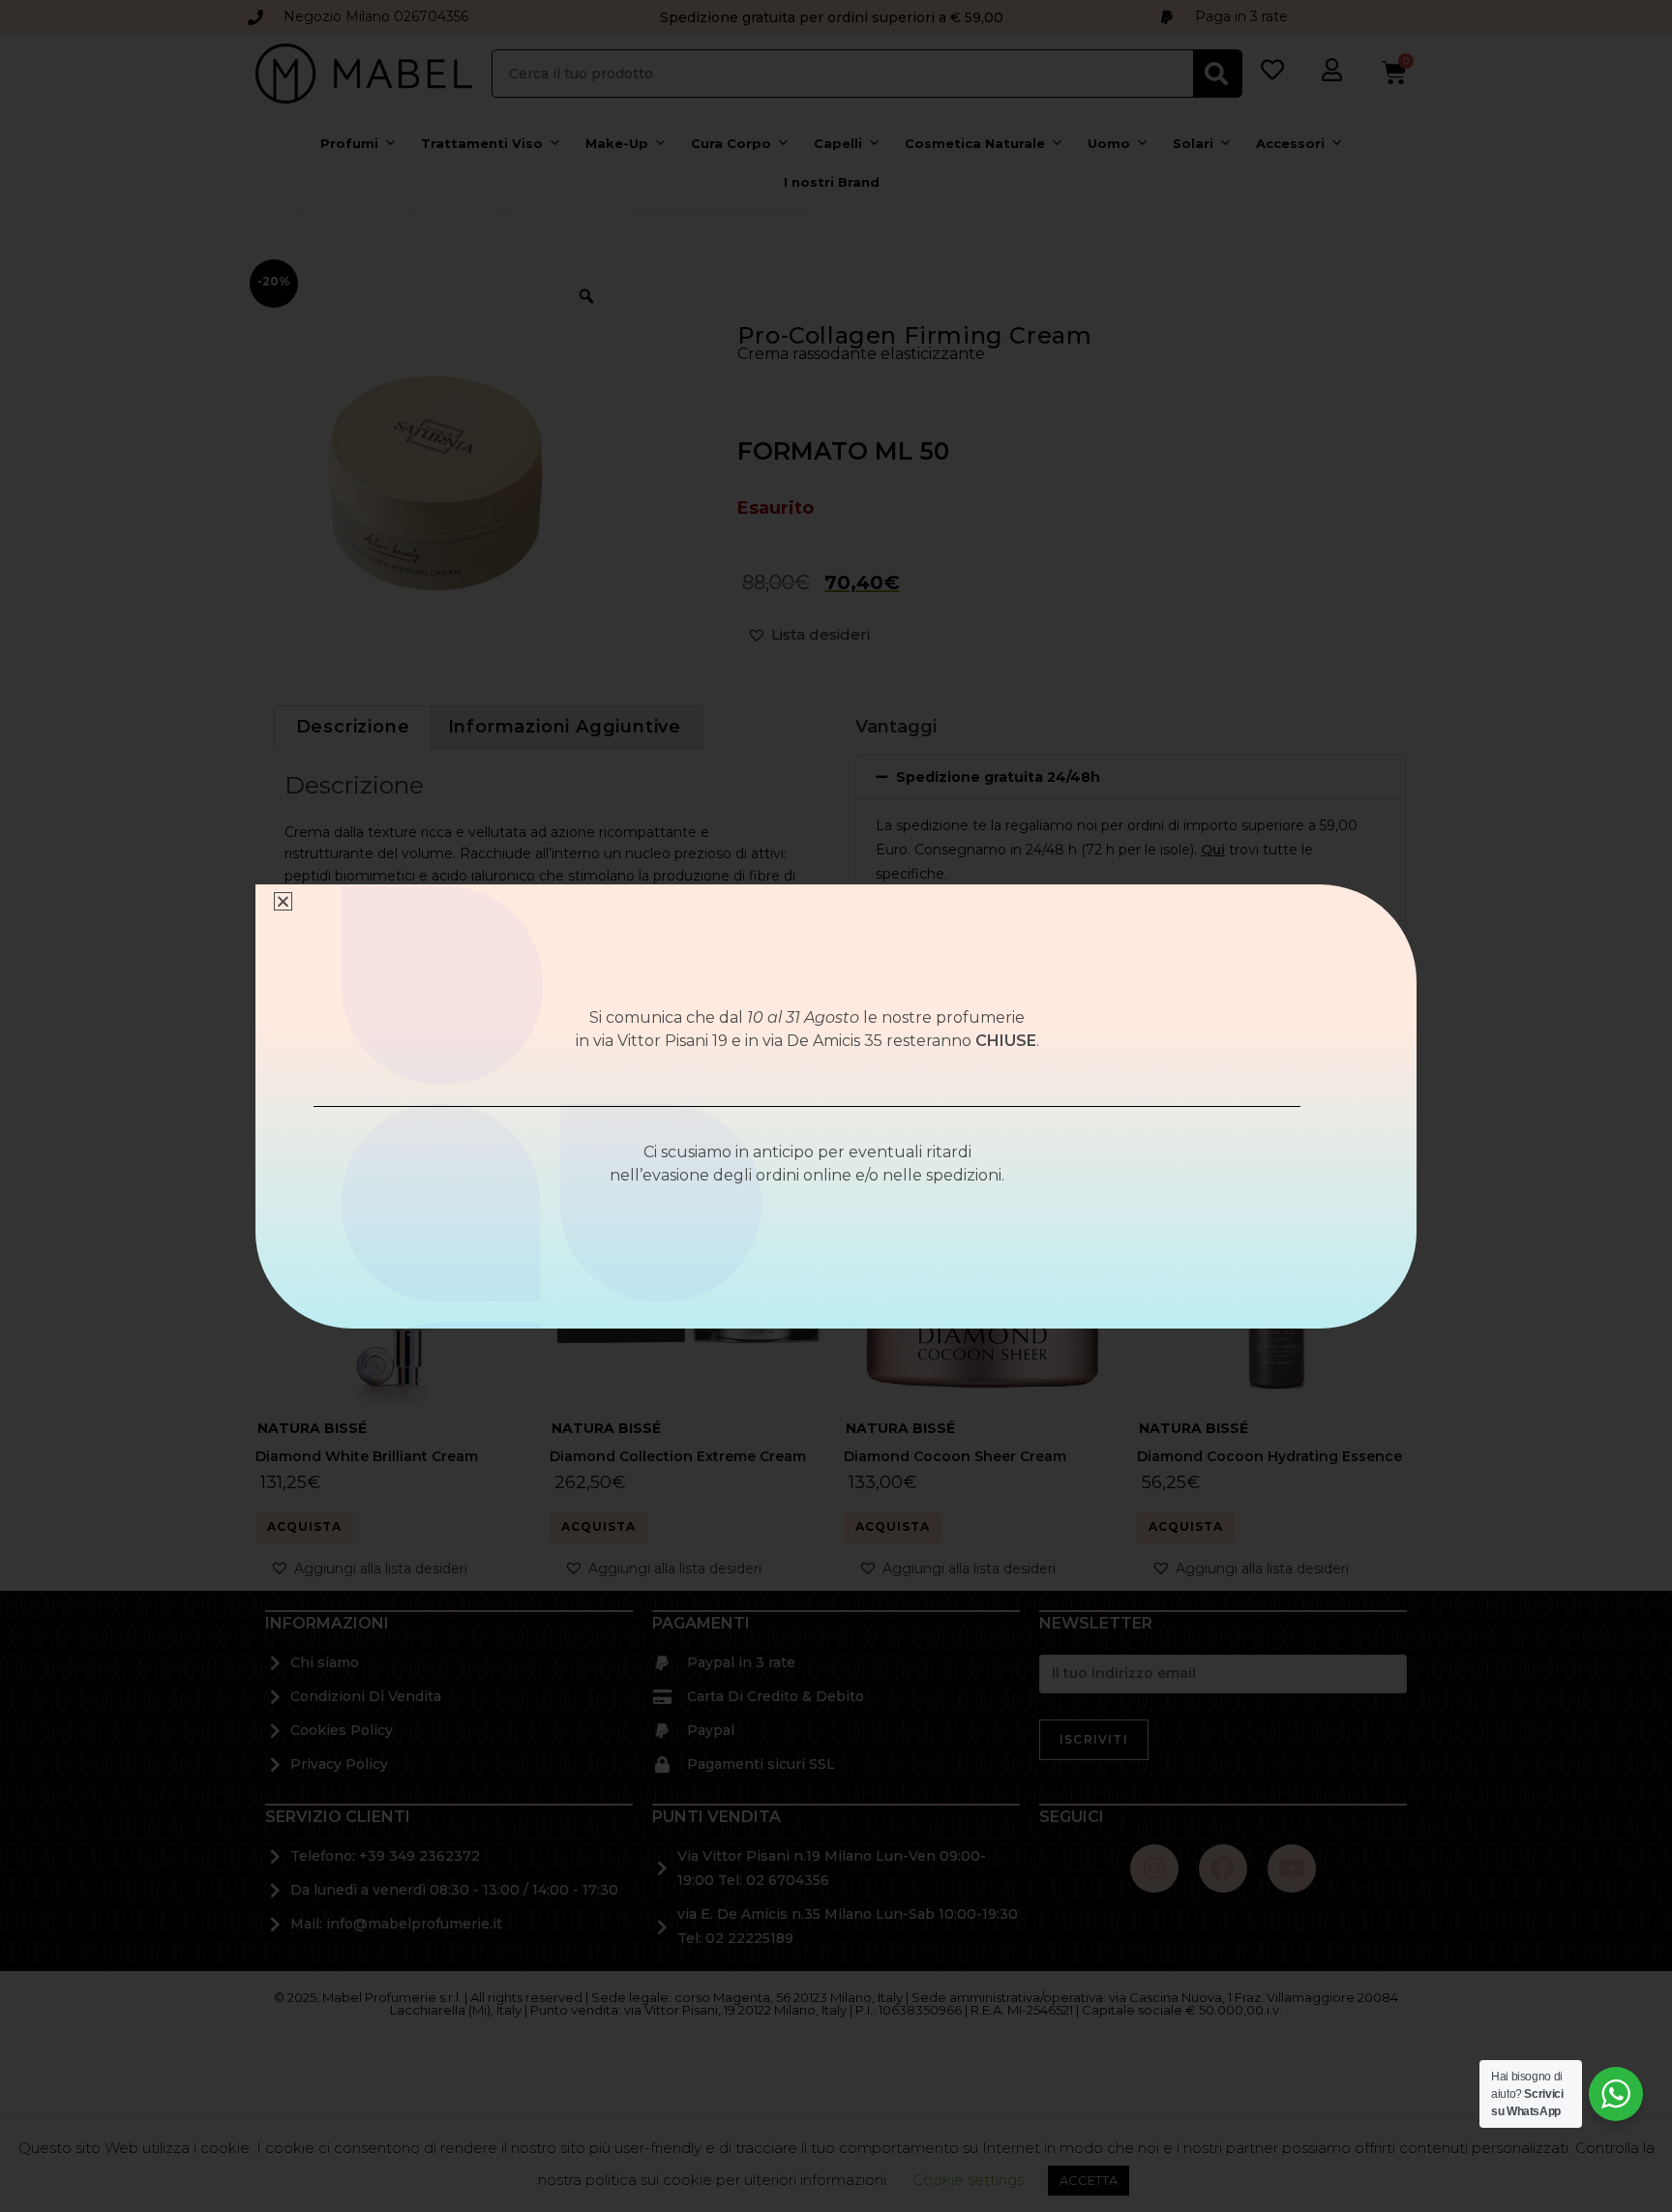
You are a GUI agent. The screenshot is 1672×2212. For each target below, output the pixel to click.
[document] (836, 1106)
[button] (283, 901)
